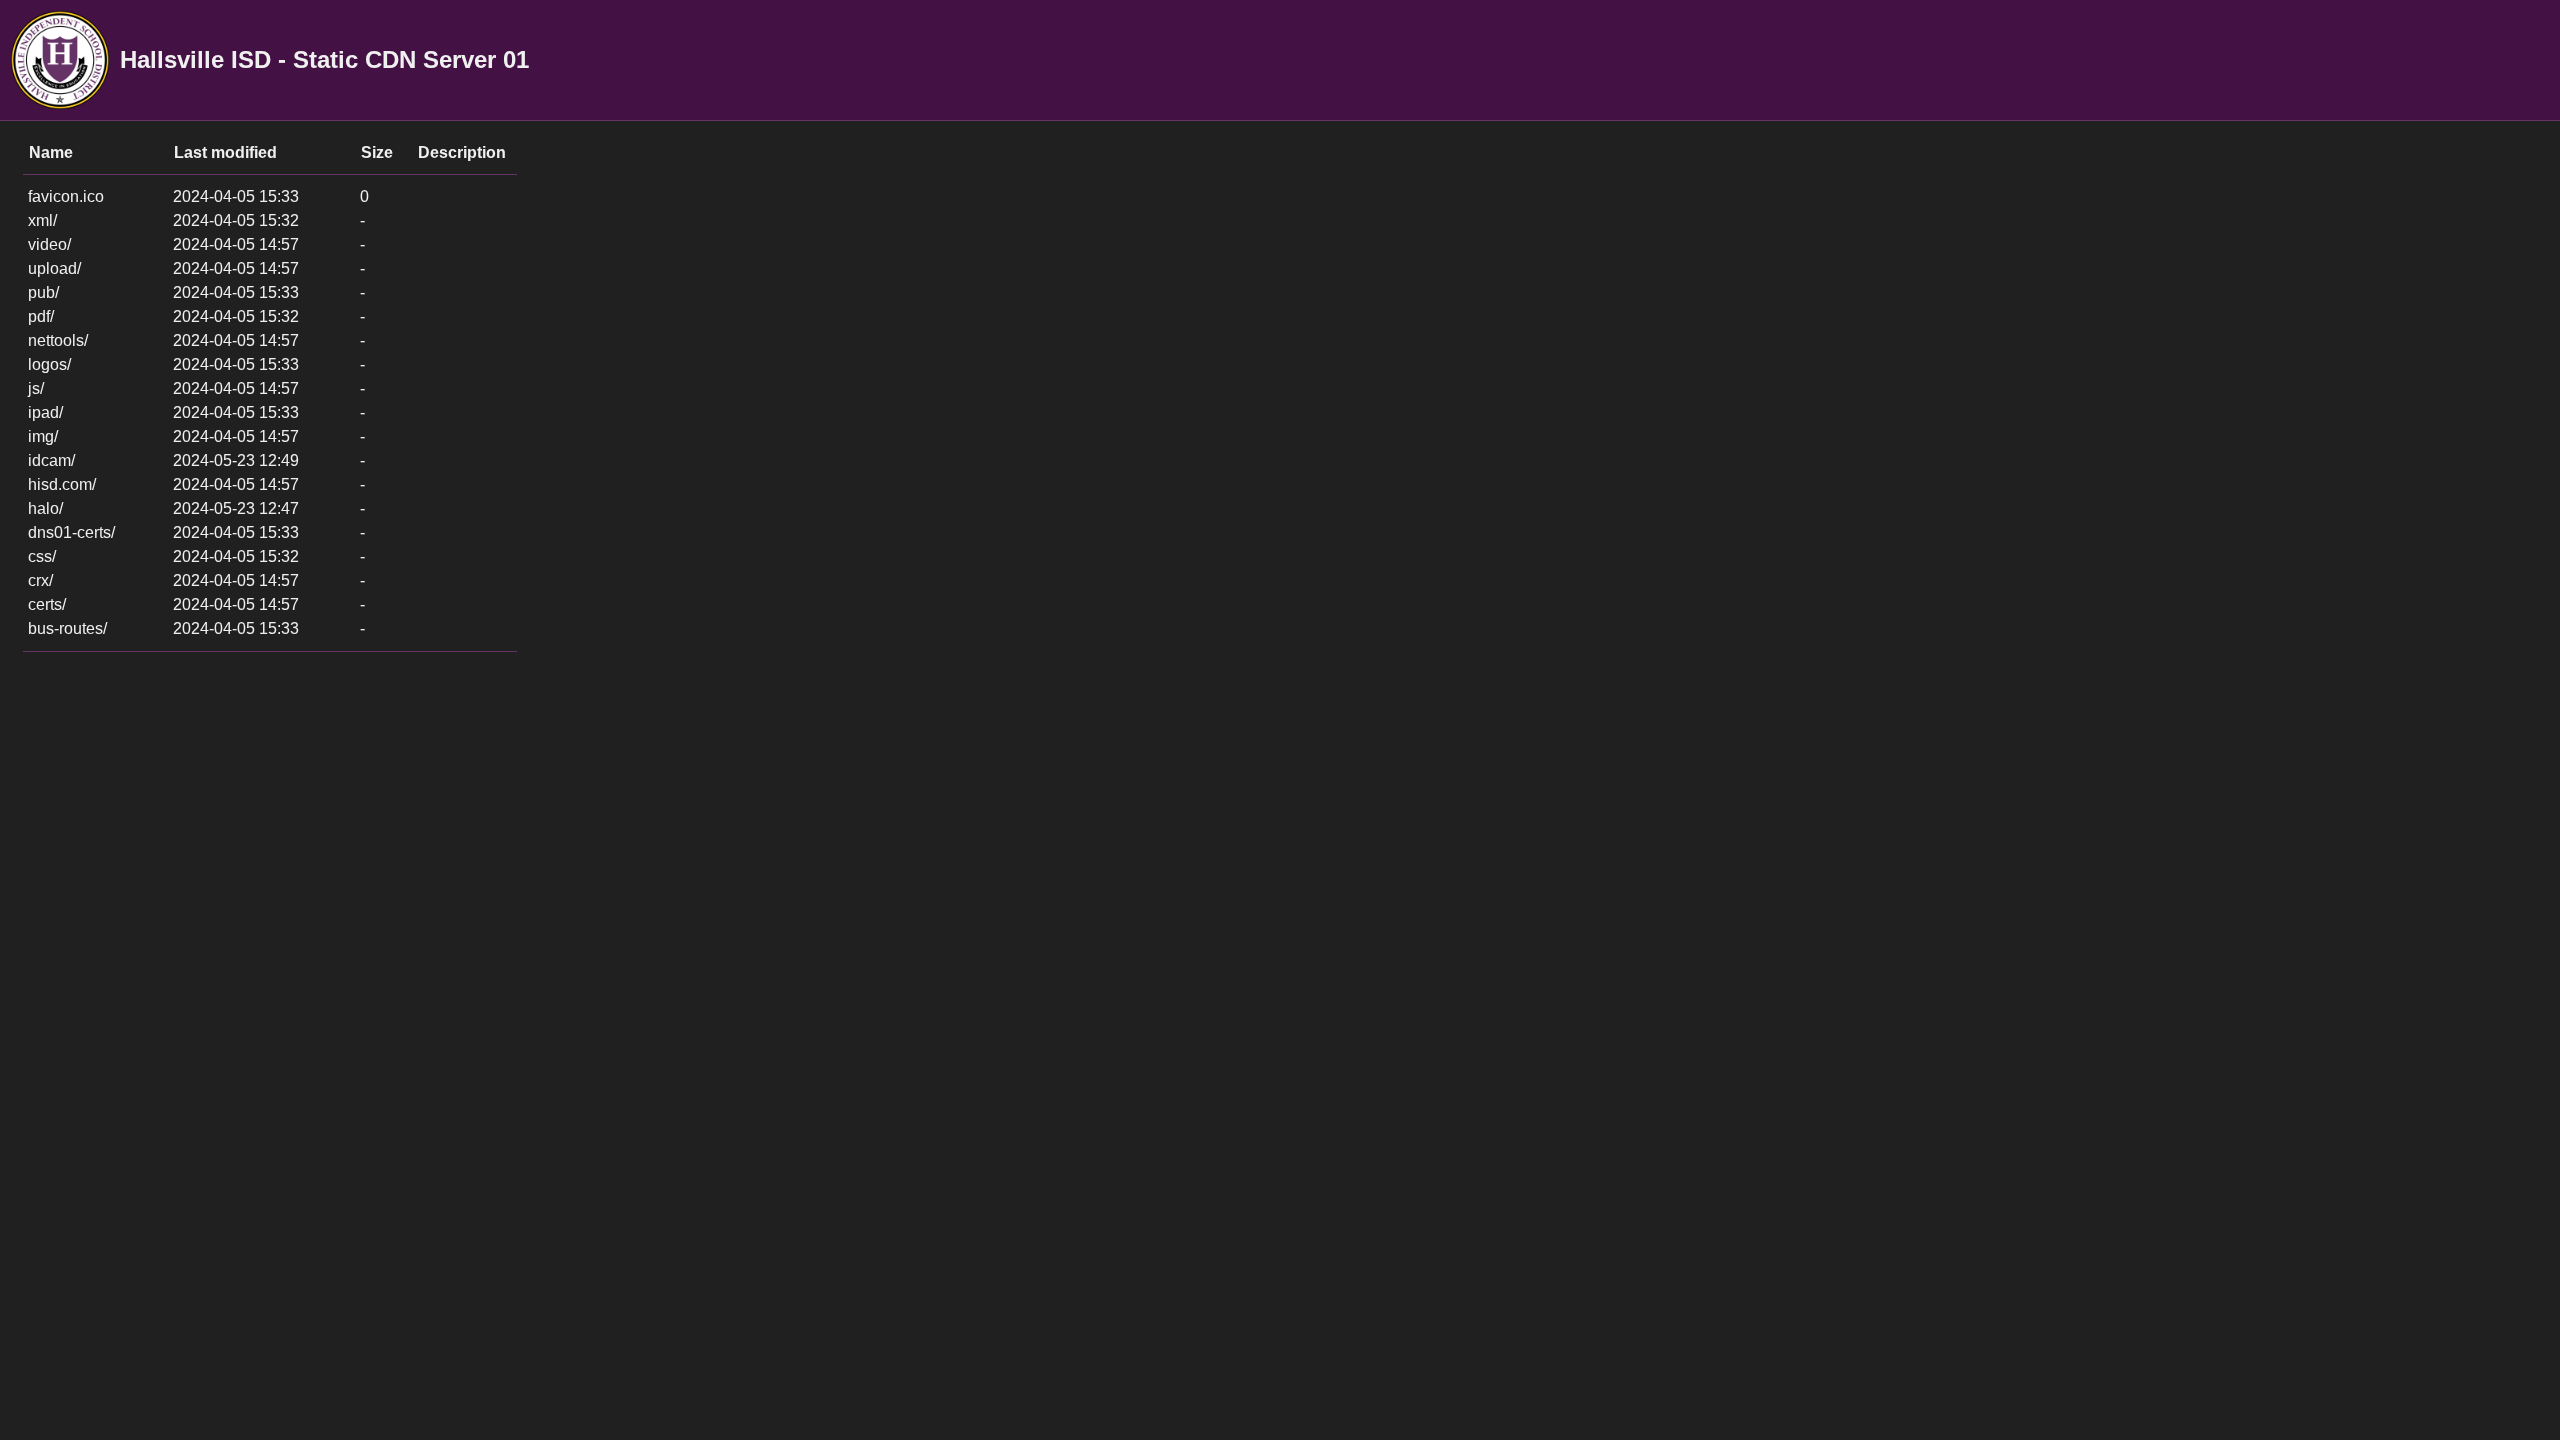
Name (51, 152)
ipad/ (45, 412)
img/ (43, 436)
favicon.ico (66, 196)
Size (377, 152)
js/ (36, 388)
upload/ (54, 268)
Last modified (225, 152)
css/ (42, 556)
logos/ (49, 364)
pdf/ (41, 316)
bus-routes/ (67, 628)
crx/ (40, 580)
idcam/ (51, 460)
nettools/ (58, 340)
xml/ (42, 220)
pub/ (43, 292)
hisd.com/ (62, 484)
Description (462, 152)
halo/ (45, 508)
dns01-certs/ (71, 532)
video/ (49, 244)
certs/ (47, 604)
